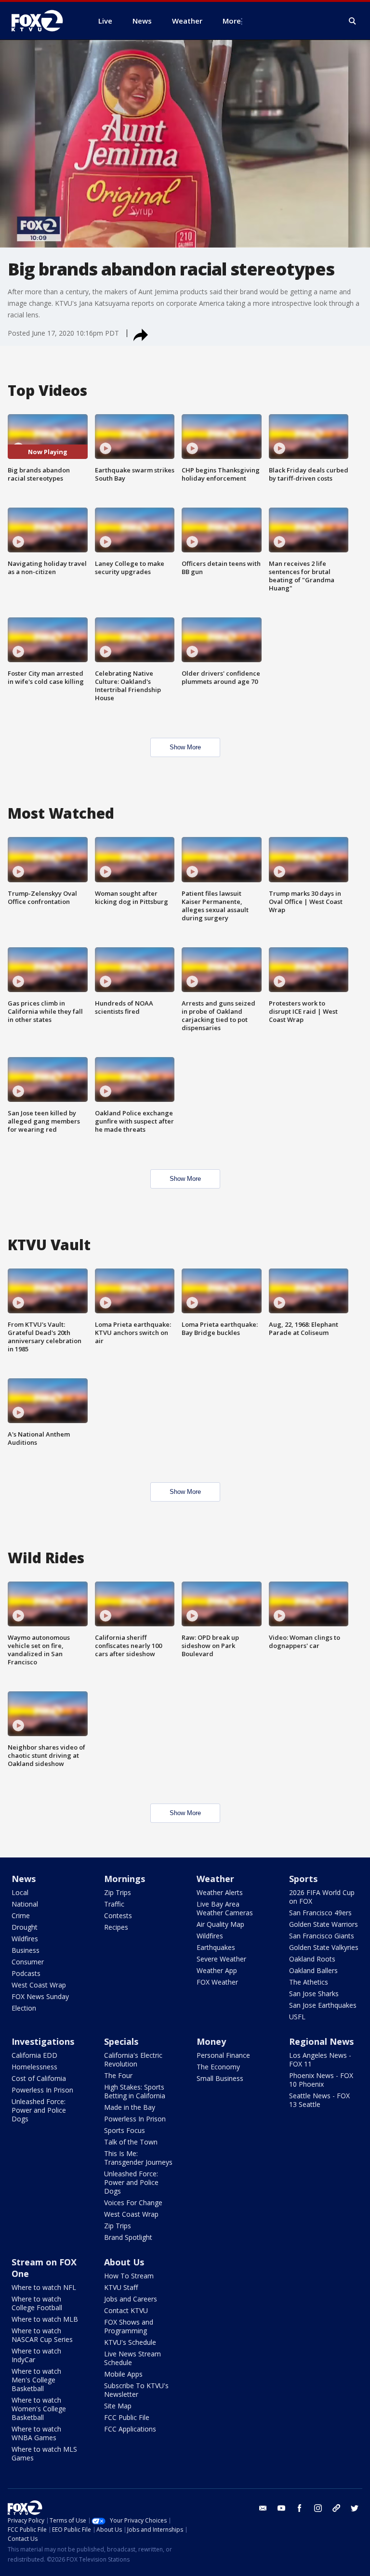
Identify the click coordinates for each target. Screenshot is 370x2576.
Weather (215, 1879)
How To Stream (129, 2276)
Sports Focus (125, 2130)
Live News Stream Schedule (132, 2358)
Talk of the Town (131, 2142)
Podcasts (26, 1973)
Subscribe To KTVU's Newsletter (136, 2390)
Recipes (116, 1927)
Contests (118, 1916)
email (263, 2508)
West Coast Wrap (39, 1985)
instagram (318, 2508)
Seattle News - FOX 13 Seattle (319, 2100)
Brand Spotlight (128, 2237)
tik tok (336, 2508)
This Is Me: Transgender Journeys (138, 2158)
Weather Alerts (220, 1892)
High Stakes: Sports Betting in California (135, 2091)
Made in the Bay (130, 2107)
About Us (124, 2262)
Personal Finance (223, 2055)
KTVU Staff (121, 2287)
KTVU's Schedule (130, 2342)
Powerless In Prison (42, 2090)
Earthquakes (216, 1947)
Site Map (118, 2406)
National (25, 1904)
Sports (303, 1879)
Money (211, 2041)
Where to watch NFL (44, 2287)
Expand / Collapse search (353, 21)
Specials (121, 2041)
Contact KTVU (126, 2310)
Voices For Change (133, 2203)
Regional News (321, 2041)
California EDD (34, 2055)
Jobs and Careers (131, 2299)
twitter (355, 2508)
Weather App (217, 1970)
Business (26, 1950)
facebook (300, 2508)
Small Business (220, 2078)
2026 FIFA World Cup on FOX (322, 1897)
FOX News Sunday (40, 1996)
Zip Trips (118, 1892)
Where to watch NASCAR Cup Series (42, 2335)
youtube (281, 2508)
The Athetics (309, 1982)
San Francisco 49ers (320, 1913)
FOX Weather (217, 1982)
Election (24, 2008)
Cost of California (39, 2078)
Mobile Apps (123, 2374)
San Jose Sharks (314, 1994)
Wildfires (25, 1939)
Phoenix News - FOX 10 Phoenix (321, 2080)
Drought (25, 1927)
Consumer (28, 1962)
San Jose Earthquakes (323, 2005)
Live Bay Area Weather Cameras (225, 1908)
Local (20, 1892)
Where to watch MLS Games (44, 2453)
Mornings (125, 1879)
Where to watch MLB (45, 2319)
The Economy (218, 2067)
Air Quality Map (220, 1924)
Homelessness (34, 2067)
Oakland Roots (312, 1959)
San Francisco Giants (322, 1936)
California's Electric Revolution (133, 2059)
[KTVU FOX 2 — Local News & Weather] (43, 21)
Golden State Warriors (324, 1924)
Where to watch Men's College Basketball (36, 2380)
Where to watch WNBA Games (36, 2433)
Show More (185, 747)
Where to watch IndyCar (36, 2355)
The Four (118, 2075)
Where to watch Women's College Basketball (39, 2409)
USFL (297, 2017)
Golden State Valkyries (324, 1947)
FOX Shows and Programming (129, 2326)
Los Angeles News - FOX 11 (320, 2059)
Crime (21, 1916)
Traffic (114, 1904)
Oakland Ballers (313, 1970)
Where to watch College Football (37, 2303)
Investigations (43, 2041)
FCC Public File (127, 2417)
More (232, 21)
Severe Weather (221, 1959)
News (24, 1879)
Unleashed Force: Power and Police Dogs (39, 2110)
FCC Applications (130, 2429)
